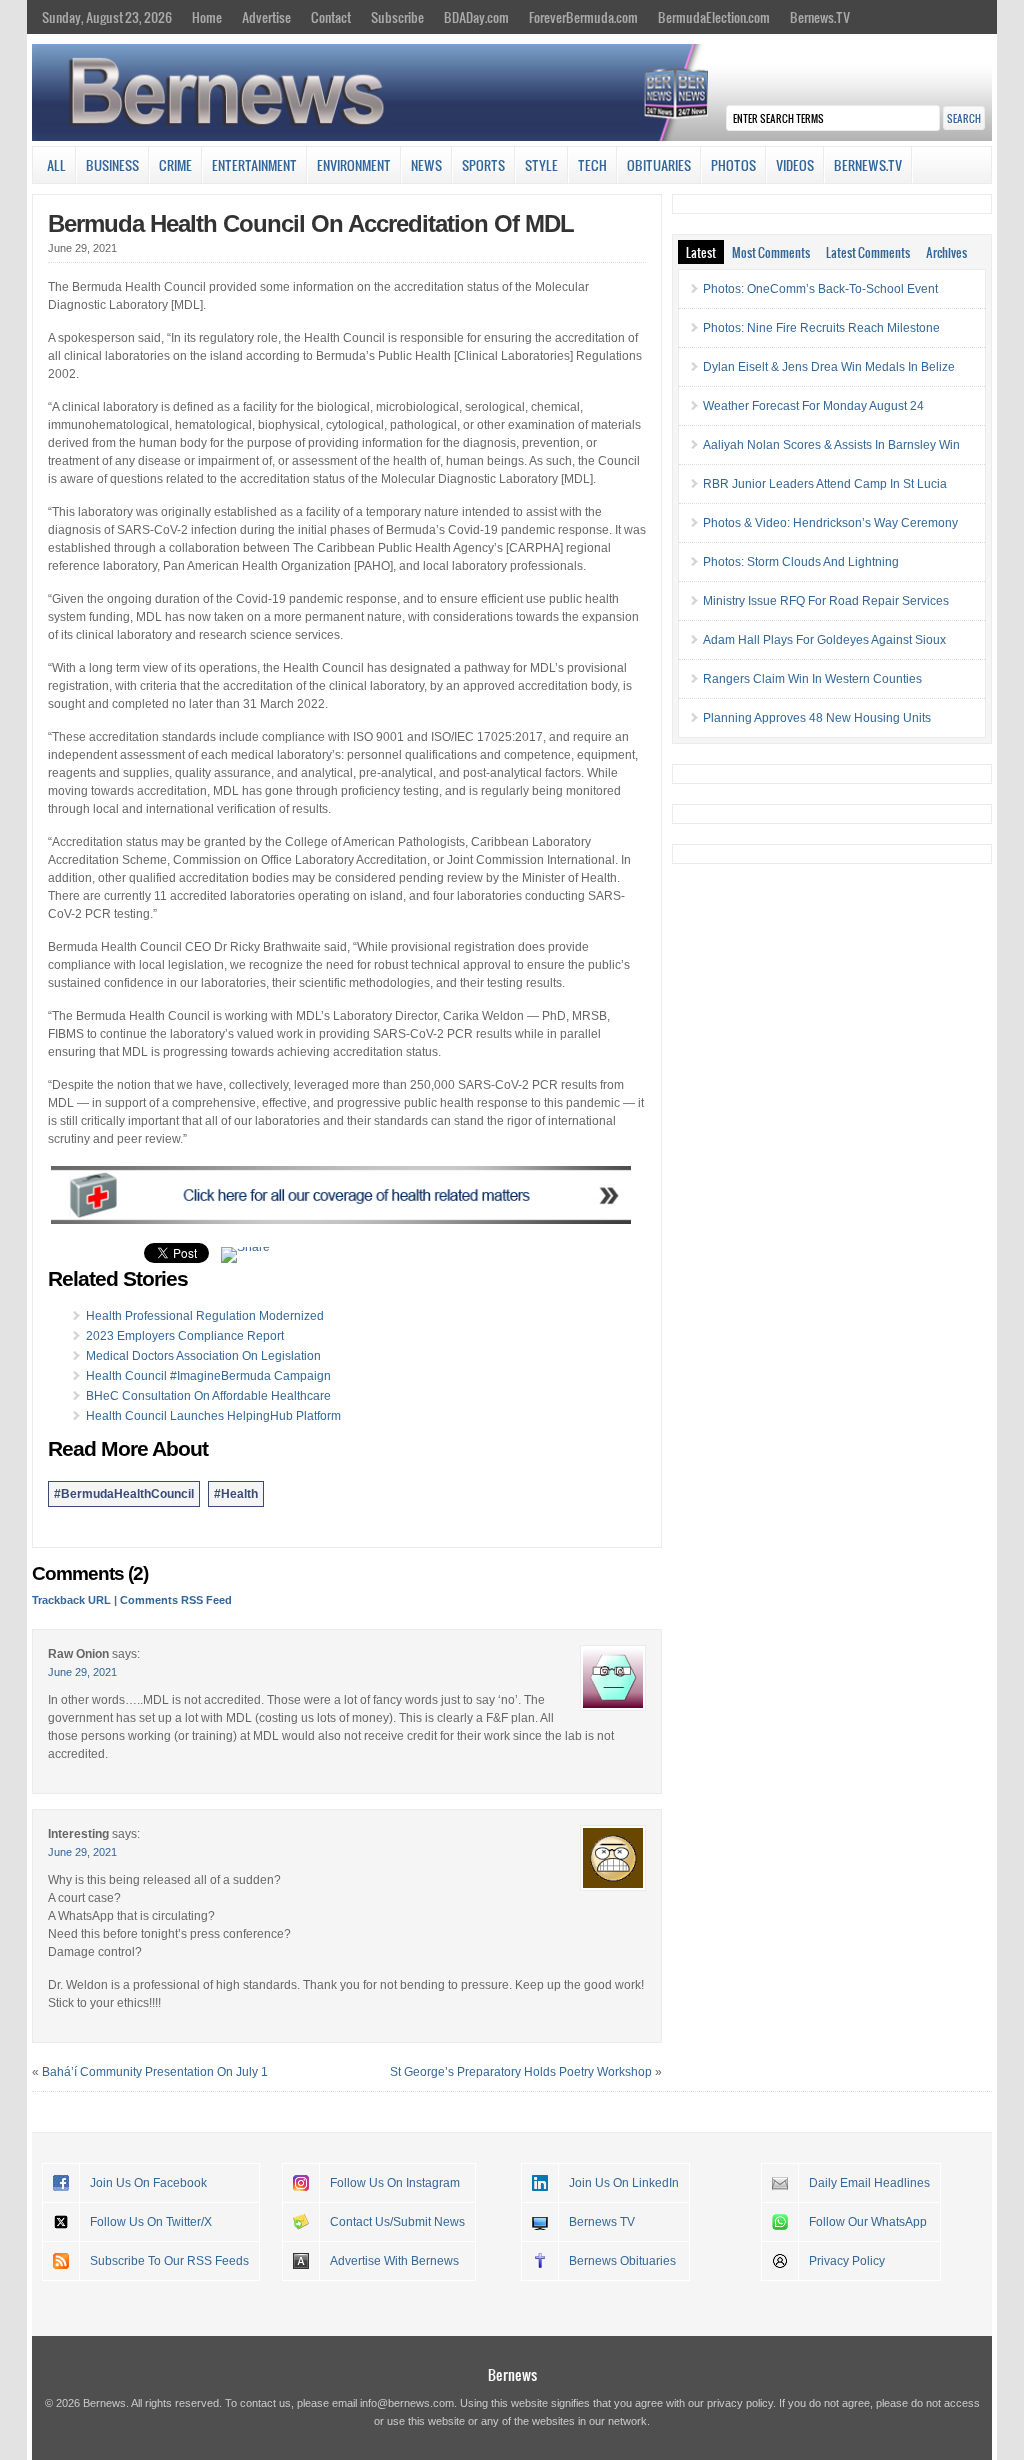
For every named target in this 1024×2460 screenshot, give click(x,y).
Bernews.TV (820, 17)
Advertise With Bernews (394, 2261)
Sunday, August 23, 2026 (107, 17)
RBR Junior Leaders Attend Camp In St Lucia (825, 484)
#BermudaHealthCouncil (124, 1494)
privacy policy (740, 2403)
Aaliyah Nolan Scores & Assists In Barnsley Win (831, 445)
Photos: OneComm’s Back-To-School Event (820, 289)
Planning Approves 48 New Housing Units (817, 718)
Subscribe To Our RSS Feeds (169, 2261)
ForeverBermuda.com (583, 17)
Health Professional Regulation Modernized (205, 1316)
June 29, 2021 (82, 1672)
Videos (795, 165)
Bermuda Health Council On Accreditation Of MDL (311, 223)
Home (207, 17)
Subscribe (397, 17)
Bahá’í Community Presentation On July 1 (155, 2072)
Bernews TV (602, 2222)
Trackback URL (71, 1600)
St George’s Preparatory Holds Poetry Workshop (521, 2072)
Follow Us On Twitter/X (151, 2222)
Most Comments (771, 252)
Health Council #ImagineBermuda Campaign (208, 1376)
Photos (733, 165)
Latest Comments (868, 252)
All (56, 165)
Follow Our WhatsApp (868, 2222)
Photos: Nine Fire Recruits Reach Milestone (821, 328)
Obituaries (659, 165)
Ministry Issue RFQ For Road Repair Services (826, 601)
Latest (701, 252)
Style (541, 165)
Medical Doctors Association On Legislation (203, 1356)
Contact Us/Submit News (397, 2222)
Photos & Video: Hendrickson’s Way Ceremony (830, 523)
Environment (354, 165)
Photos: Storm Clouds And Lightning (801, 562)
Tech (592, 165)
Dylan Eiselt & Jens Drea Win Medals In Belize (829, 367)
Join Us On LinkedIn (624, 2183)
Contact (331, 17)
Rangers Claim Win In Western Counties (812, 679)
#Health (236, 1494)
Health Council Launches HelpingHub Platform (213, 1416)
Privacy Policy (847, 2261)
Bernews (512, 2374)
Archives (946, 252)
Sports (483, 165)
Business (112, 165)
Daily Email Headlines (869, 2183)
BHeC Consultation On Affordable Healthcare (208, 1396)
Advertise (266, 17)
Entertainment (254, 165)
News (426, 165)
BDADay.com (476, 17)
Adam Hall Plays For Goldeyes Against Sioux (824, 640)
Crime (175, 165)
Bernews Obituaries (622, 2261)
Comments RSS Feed (176, 1600)
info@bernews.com (407, 2403)
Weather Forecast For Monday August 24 (813, 406)
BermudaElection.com (714, 17)
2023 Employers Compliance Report (185, 1336)
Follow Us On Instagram (395, 2183)
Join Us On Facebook (148, 2183)
